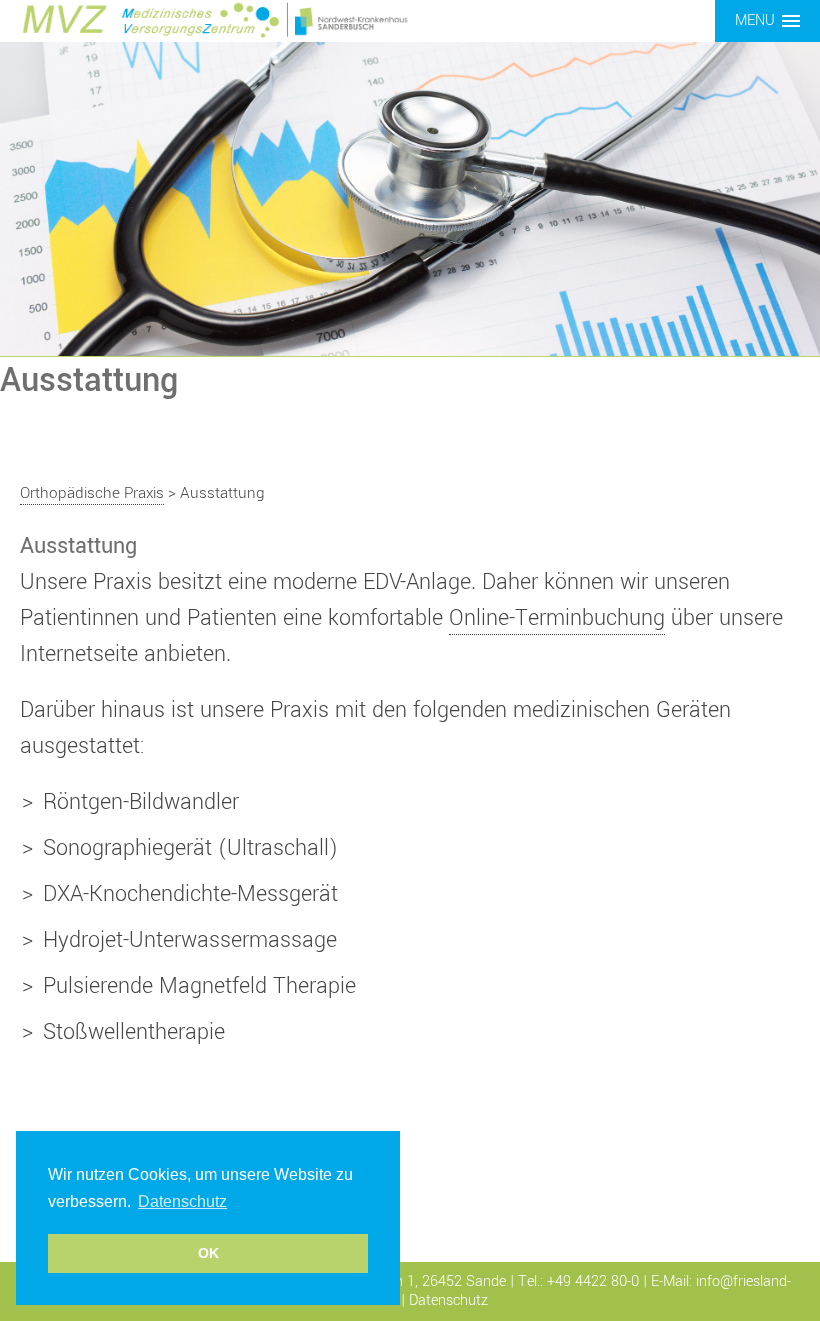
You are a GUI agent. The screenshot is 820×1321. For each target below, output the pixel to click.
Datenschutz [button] (182, 1201)
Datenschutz (448, 1300)
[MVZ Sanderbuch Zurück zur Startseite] (215, 19)
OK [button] (208, 1253)
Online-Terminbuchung (557, 618)
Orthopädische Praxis (92, 493)
